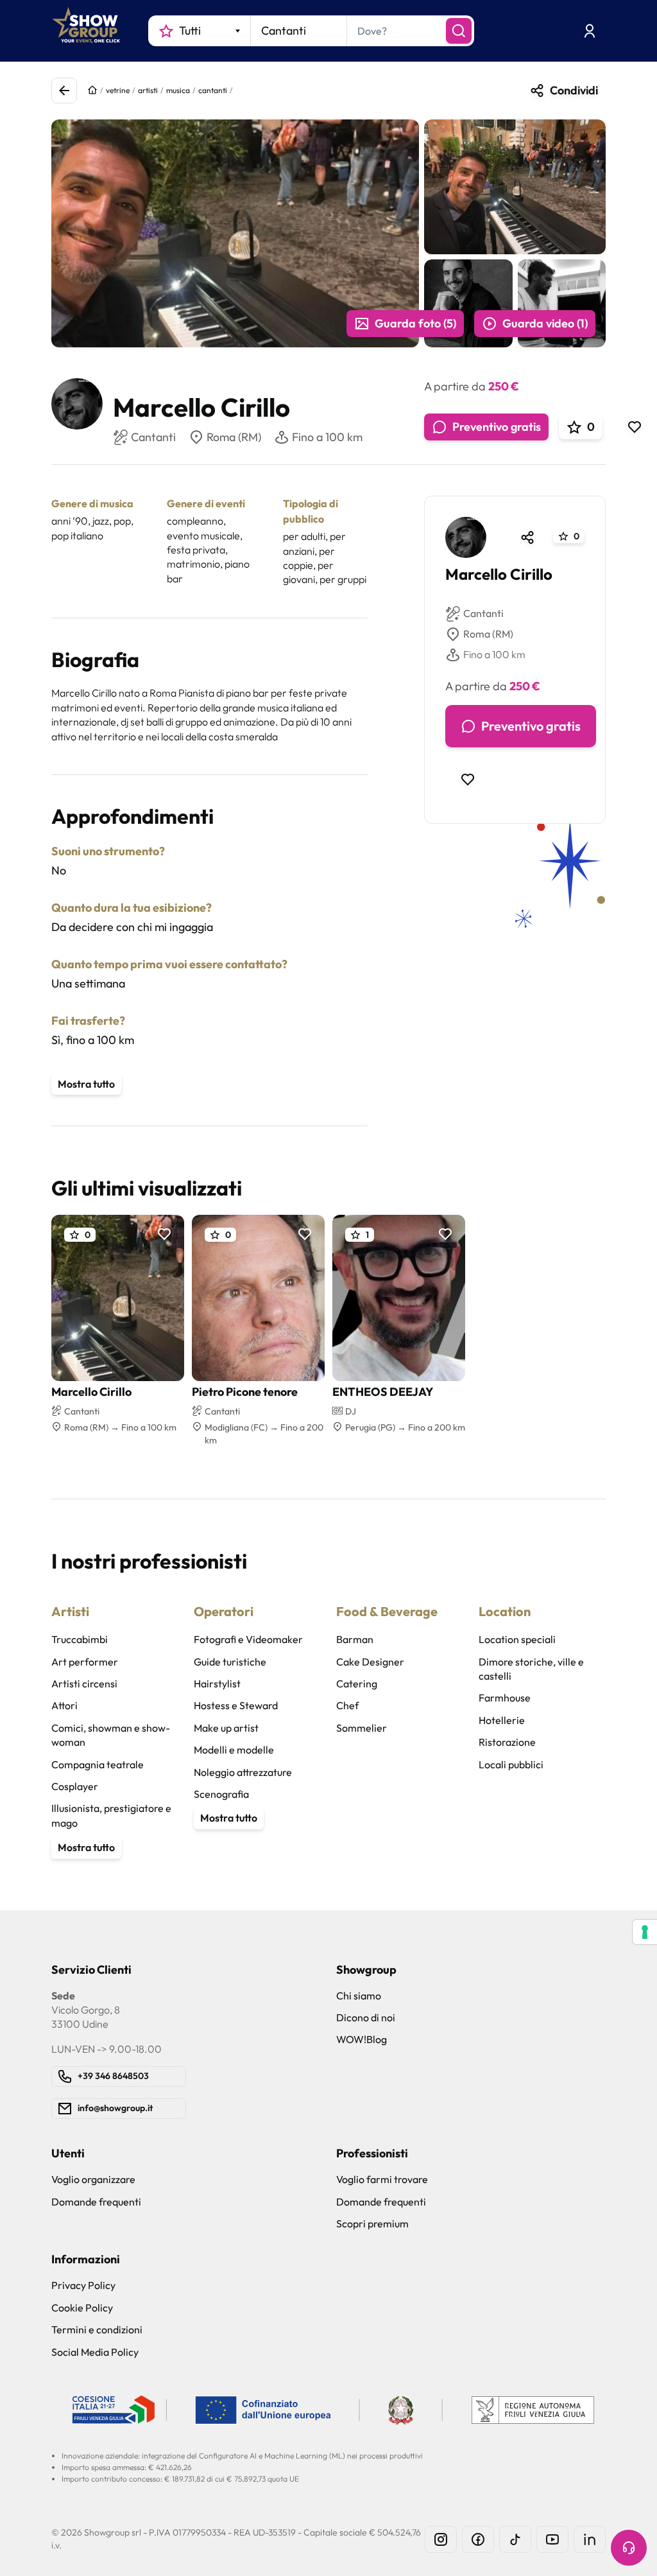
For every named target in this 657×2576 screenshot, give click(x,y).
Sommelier (362, 1728)
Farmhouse (505, 1698)
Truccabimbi (80, 1639)
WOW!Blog (362, 2039)
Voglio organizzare (93, 2179)
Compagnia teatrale (98, 1764)
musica (178, 90)
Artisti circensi (84, 1684)
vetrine (118, 90)
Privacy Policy (83, 2285)
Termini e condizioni (97, 2329)
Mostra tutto (86, 1084)
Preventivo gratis (497, 427)
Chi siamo (359, 1996)
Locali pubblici (511, 1764)
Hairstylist (217, 1684)
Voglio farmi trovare (382, 2179)
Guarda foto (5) (415, 323)
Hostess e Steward (236, 1705)
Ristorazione (507, 1742)
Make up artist (226, 1728)
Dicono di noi (366, 2017)
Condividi (574, 90)
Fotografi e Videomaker (248, 1639)
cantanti (213, 90)
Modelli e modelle (234, 1750)
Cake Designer (370, 1662)
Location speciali (517, 1639)
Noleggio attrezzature (243, 1772)
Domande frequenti (96, 2202)
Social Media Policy (95, 2352)
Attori (64, 1705)
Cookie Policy (82, 2308)
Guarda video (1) (545, 323)
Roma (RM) (234, 437)
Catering (357, 1684)
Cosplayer (75, 1786)
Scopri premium (372, 2224)
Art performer (85, 1662)
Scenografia (221, 1794)
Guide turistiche (230, 1662)
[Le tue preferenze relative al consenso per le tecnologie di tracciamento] (645, 1932)
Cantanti (483, 613)
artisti (148, 90)
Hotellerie (502, 1720)
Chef (347, 1705)
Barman (355, 1639)
